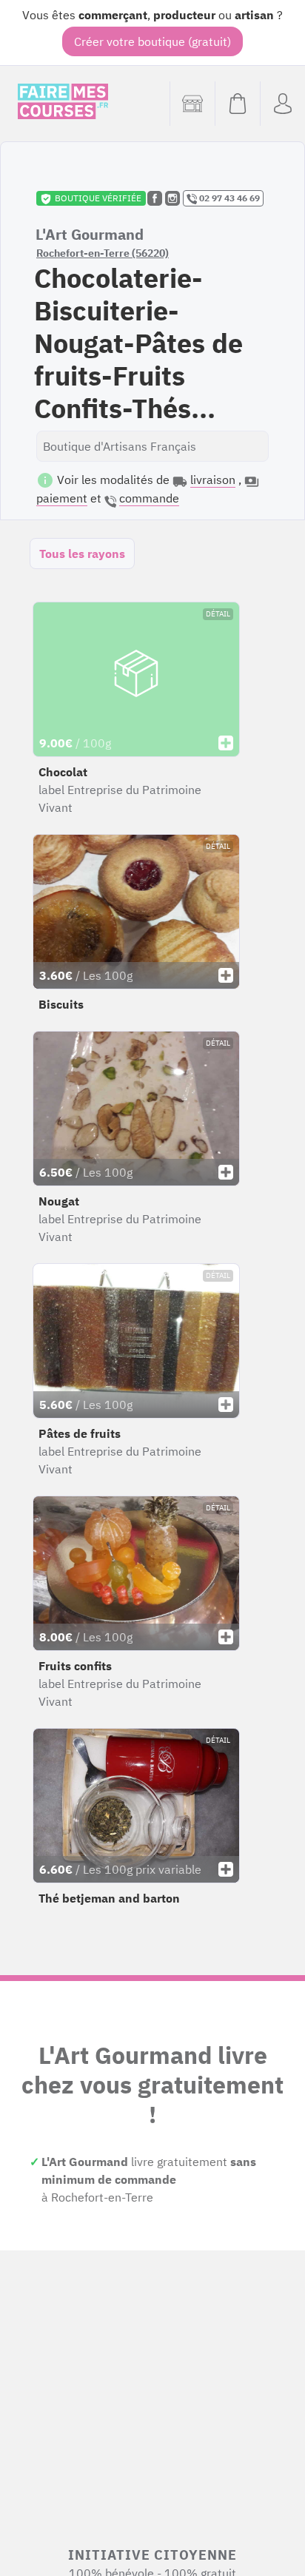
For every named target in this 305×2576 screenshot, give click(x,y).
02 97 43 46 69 (228, 198)
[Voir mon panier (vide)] (237, 104)
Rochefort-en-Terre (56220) (103, 253)
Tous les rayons (82, 554)
